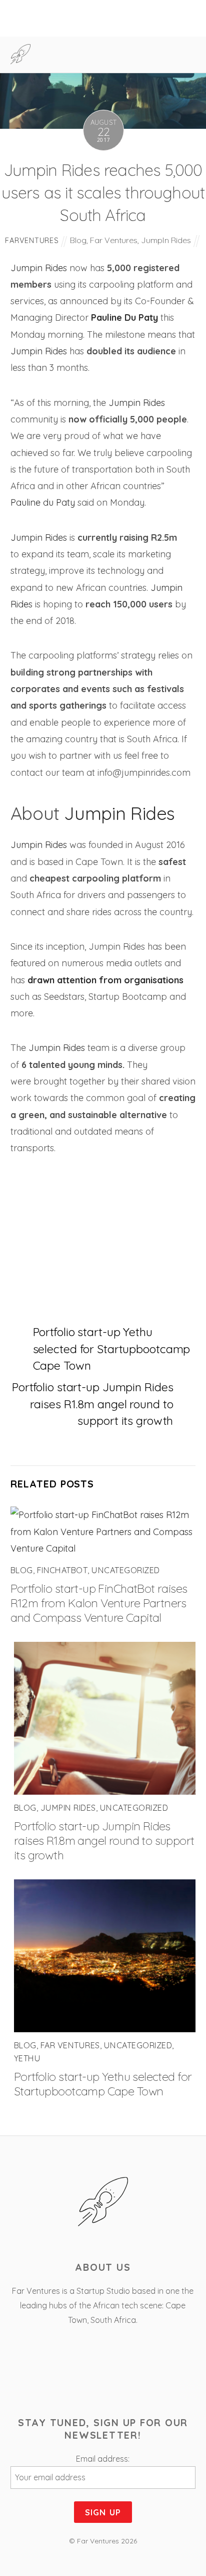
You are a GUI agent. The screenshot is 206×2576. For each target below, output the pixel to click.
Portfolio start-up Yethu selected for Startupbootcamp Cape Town (112, 1349)
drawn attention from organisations (105, 980)
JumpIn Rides (166, 240)
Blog (78, 240)
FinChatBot (62, 1570)
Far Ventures (114, 240)
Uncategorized (125, 1570)
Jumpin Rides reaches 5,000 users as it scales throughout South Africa (103, 193)
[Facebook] (75, 2373)
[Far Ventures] (21, 59)
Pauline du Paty (44, 502)
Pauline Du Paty (124, 317)
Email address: (103, 2459)
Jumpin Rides (39, 268)
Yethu (27, 2058)
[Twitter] (104, 2373)
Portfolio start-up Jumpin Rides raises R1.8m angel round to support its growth (92, 1404)
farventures (32, 240)
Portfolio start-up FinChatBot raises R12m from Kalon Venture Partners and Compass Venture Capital (99, 1603)
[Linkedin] (132, 2373)
